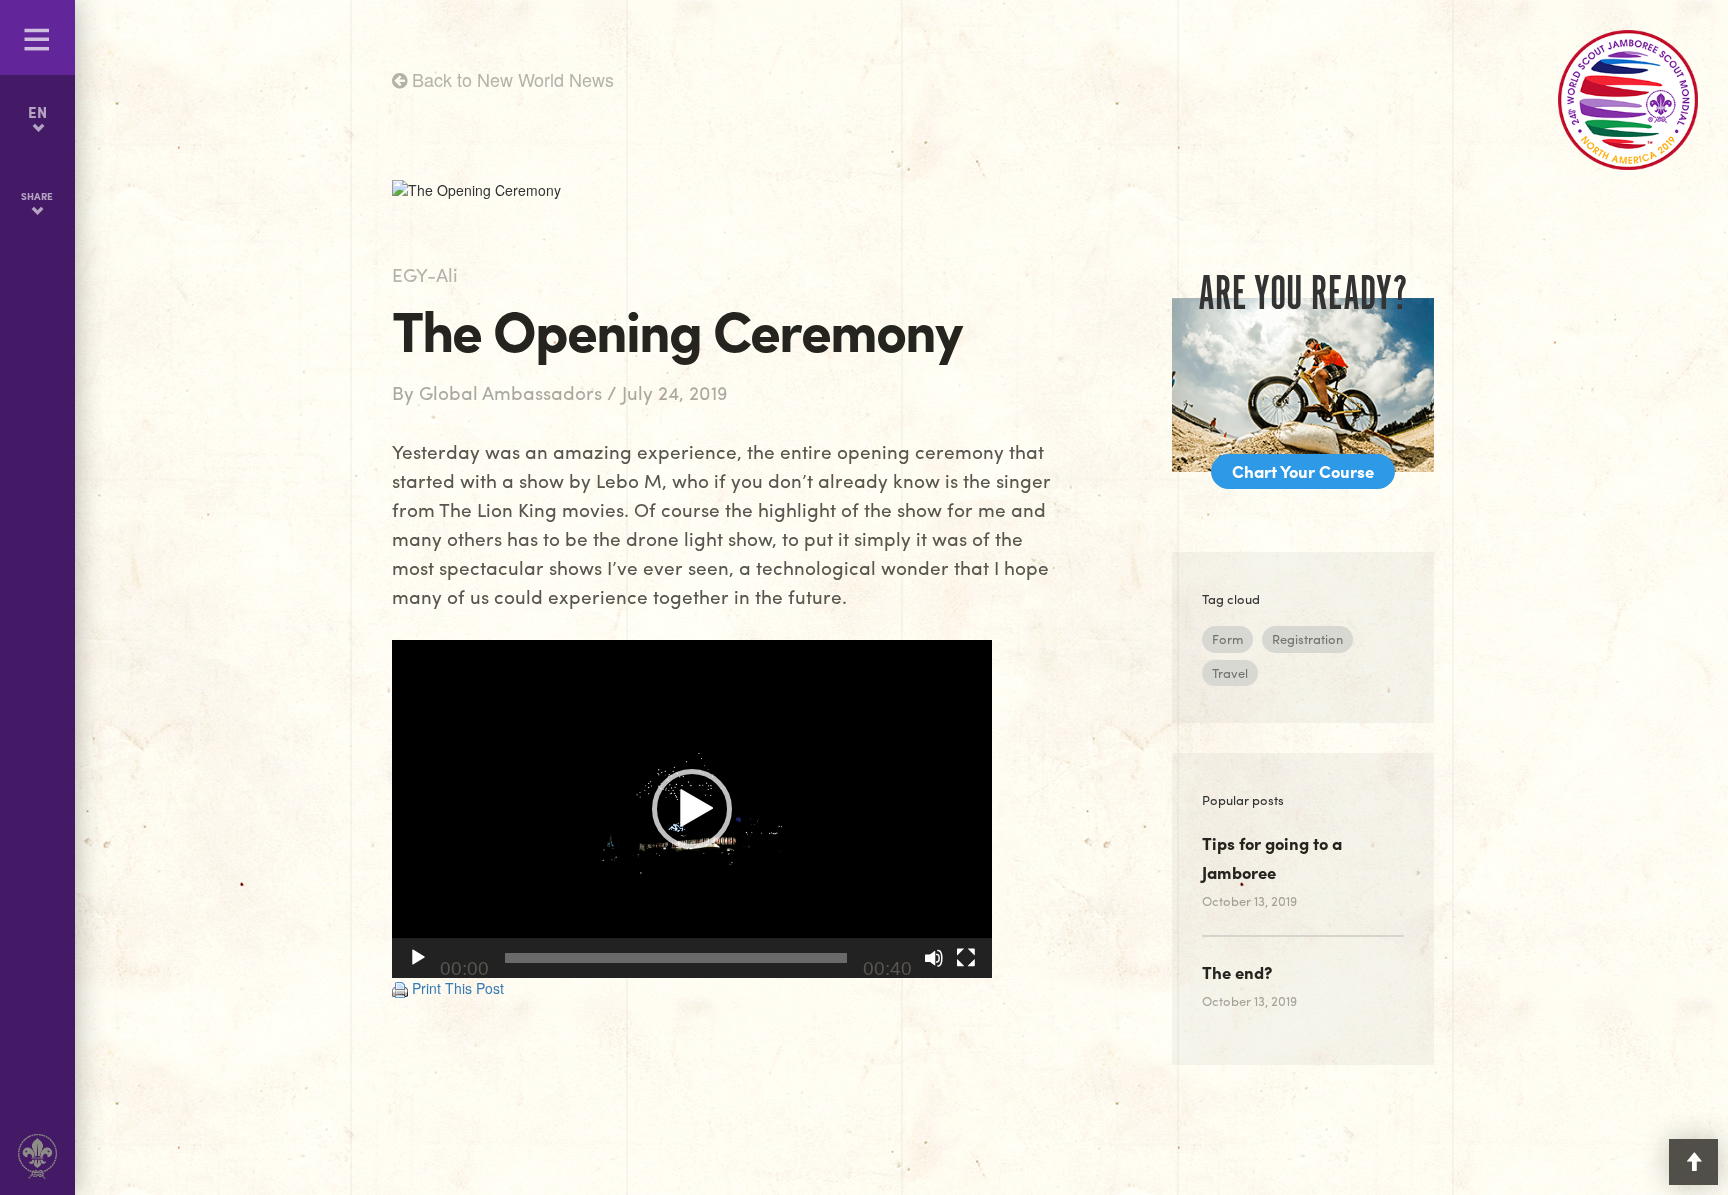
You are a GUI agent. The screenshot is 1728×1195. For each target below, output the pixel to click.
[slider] (676, 958)
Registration (1307, 638)
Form (1227, 638)
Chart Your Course (1303, 471)
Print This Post (458, 988)
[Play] (418, 958)
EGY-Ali (425, 274)
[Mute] (934, 958)
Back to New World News (510, 79)
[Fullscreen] (966, 958)
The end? (1237, 972)
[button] (692, 809)
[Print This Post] (400, 988)
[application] (692, 809)
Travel (1230, 672)
